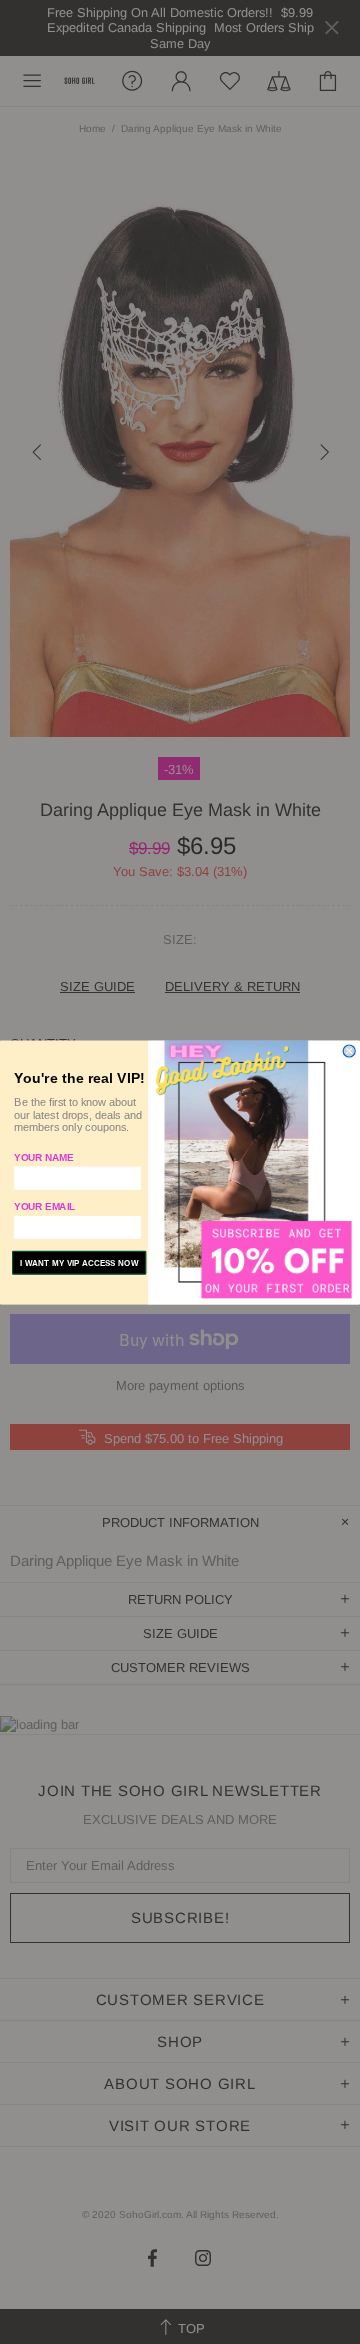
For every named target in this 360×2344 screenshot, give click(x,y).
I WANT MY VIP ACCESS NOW (79, 1263)
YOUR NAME (43, 1157)
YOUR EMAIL (44, 1206)
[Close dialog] (349, 1051)
